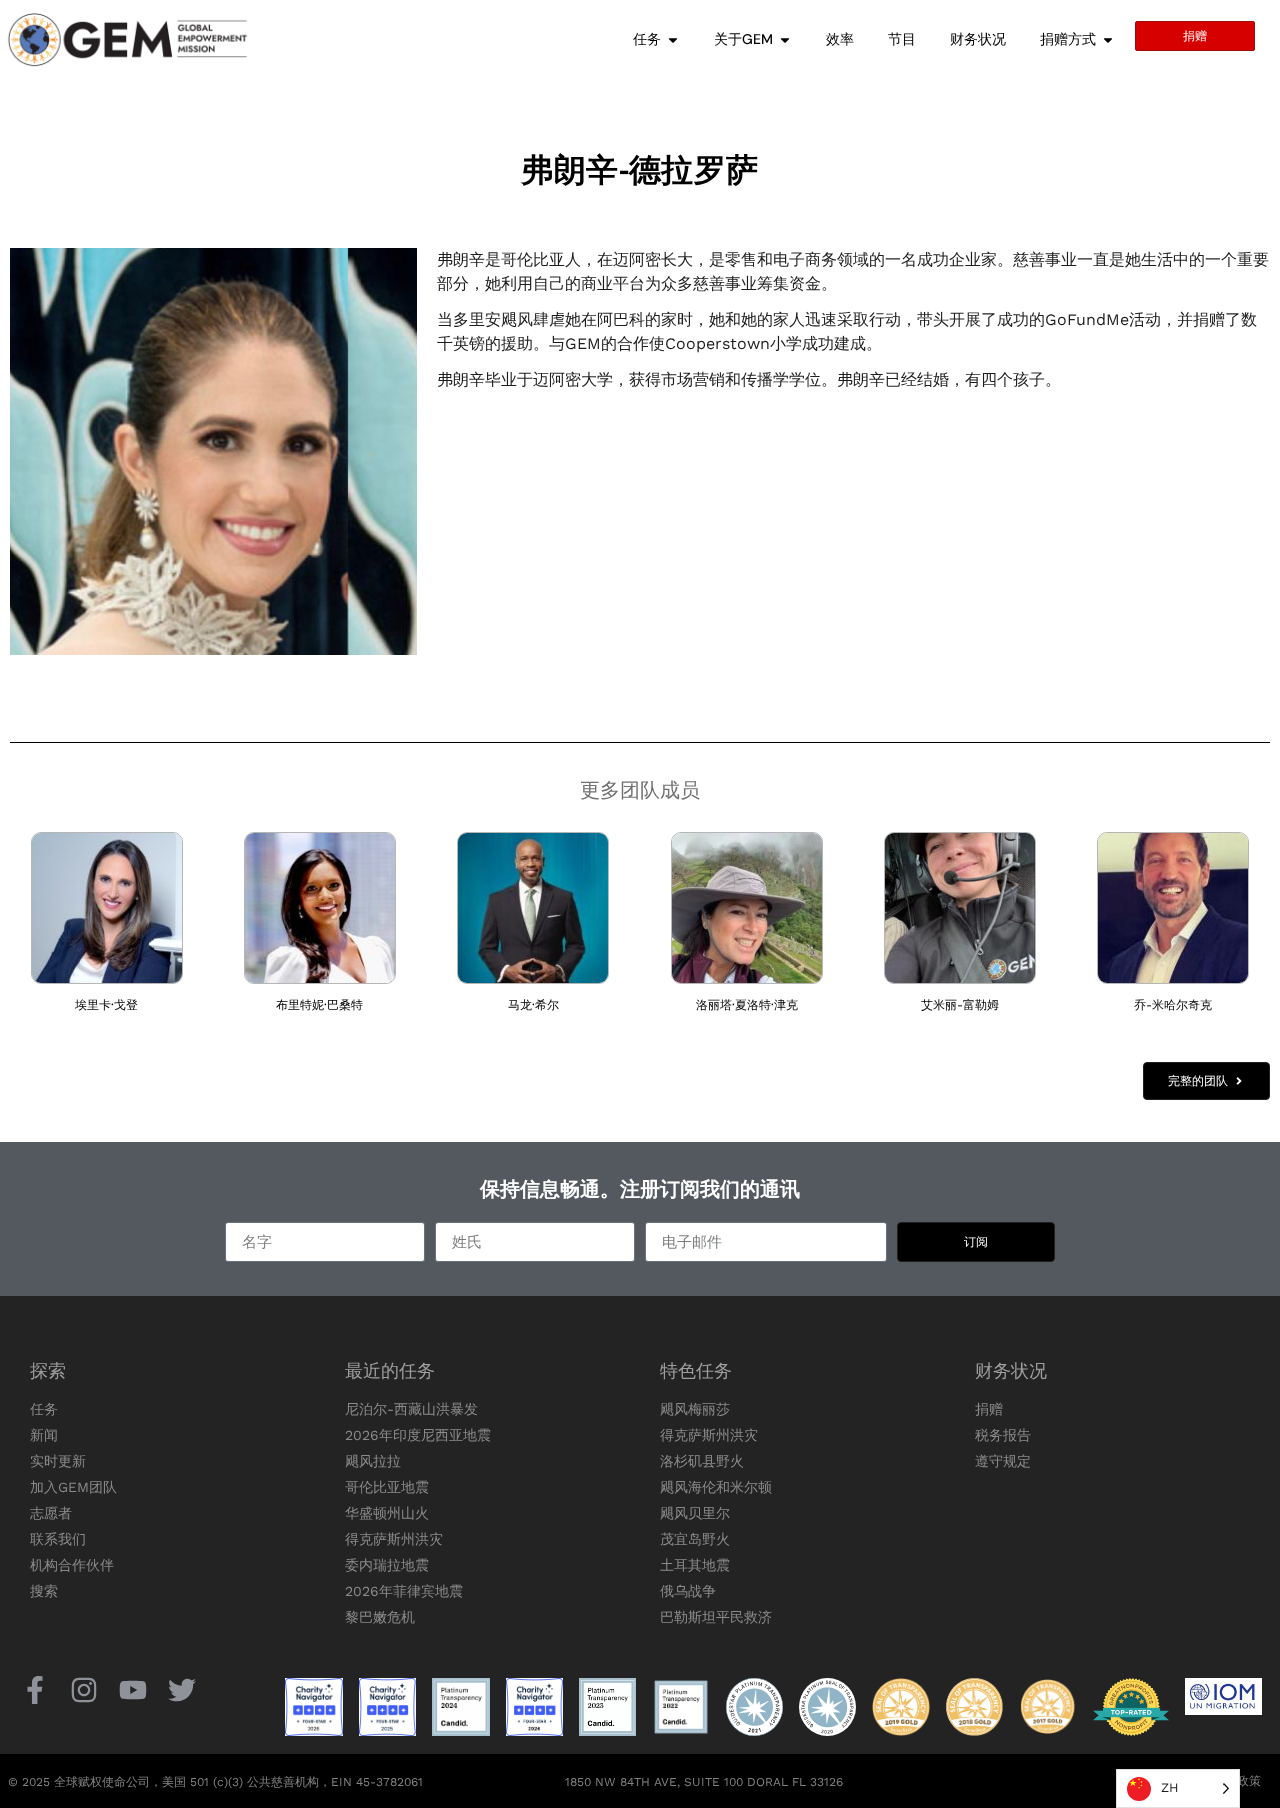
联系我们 (58, 1539)
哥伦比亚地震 (387, 1487)
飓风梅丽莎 (695, 1409)
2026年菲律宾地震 (404, 1591)
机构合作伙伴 (72, 1565)
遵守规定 (1003, 1461)
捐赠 (989, 1409)
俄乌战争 (688, 1591)
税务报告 (1003, 1435)
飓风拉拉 (373, 1461)
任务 (44, 1409)
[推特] (182, 1689)
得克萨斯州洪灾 (394, 1539)
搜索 (44, 1591)
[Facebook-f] (34, 1689)
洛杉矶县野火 (702, 1461)
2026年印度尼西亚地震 (418, 1435)
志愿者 (51, 1513)
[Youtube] (132, 1689)
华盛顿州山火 (387, 1513)
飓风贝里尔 (695, 1513)
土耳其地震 (695, 1565)
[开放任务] (673, 39)
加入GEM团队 (73, 1487)
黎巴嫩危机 (380, 1617)
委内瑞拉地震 (387, 1565)
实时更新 (58, 1461)
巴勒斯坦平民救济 (716, 1617)
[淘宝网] (83, 1689)
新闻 (44, 1435)
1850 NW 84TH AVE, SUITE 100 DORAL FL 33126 (704, 1782)
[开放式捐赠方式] (1108, 39)
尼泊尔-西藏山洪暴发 (411, 1409)
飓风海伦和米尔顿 (716, 1487)
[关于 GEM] (785, 39)
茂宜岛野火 (695, 1539)
